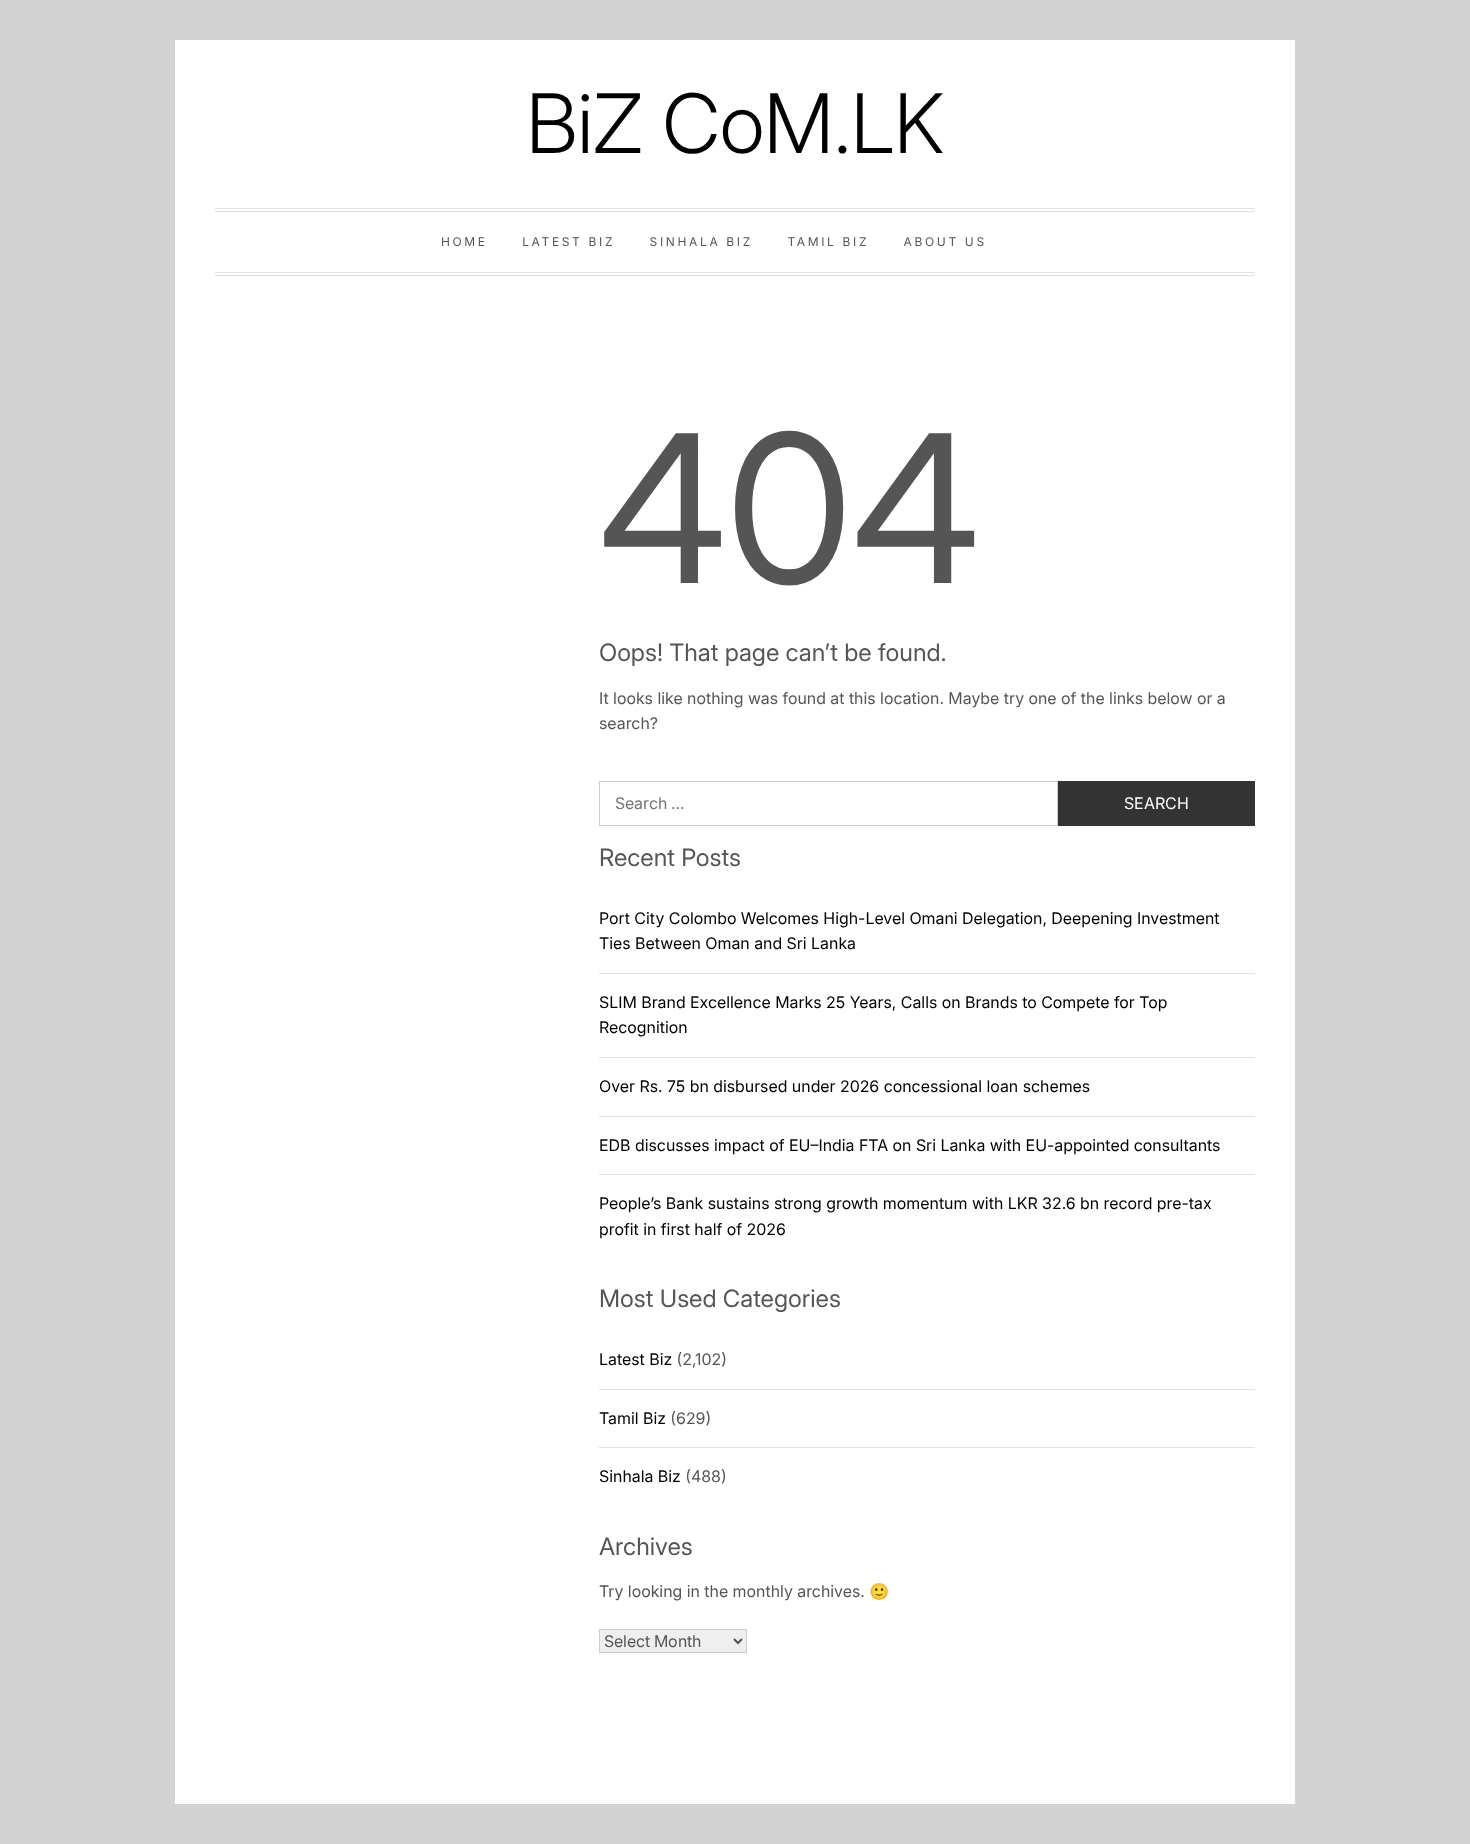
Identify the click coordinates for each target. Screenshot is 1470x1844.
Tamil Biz (828, 241)
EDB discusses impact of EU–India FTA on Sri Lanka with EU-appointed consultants (909, 1145)
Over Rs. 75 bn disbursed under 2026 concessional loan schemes (844, 1086)
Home (464, 241)
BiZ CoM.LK (735, 123)
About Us (945, 241)
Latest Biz (568, 241)
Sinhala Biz (701, 241)
